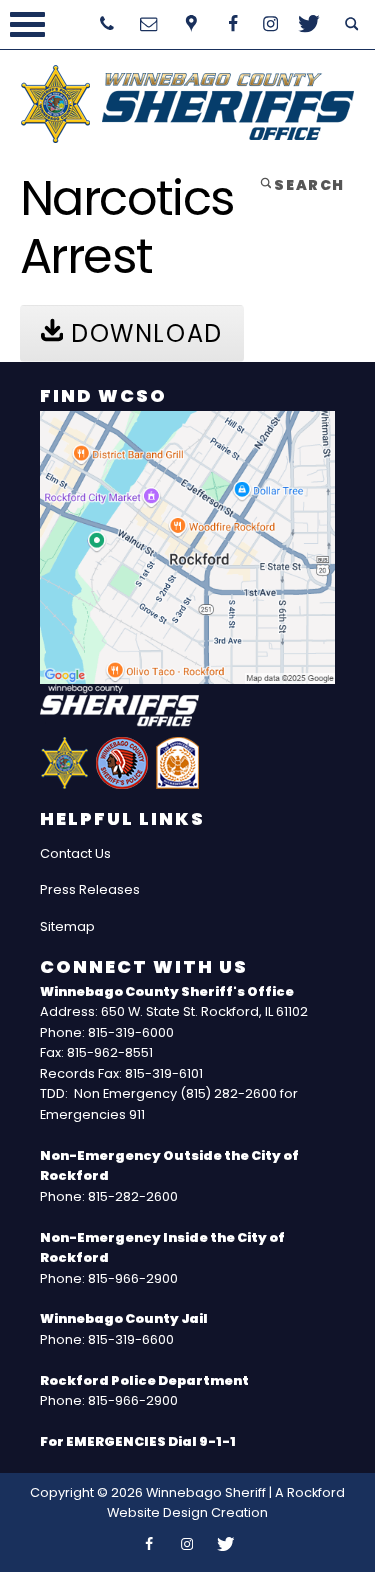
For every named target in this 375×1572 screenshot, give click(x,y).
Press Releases (90, 889)
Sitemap (67, 926)
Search (308, 185)
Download (142, 333)
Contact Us (75, 853)
